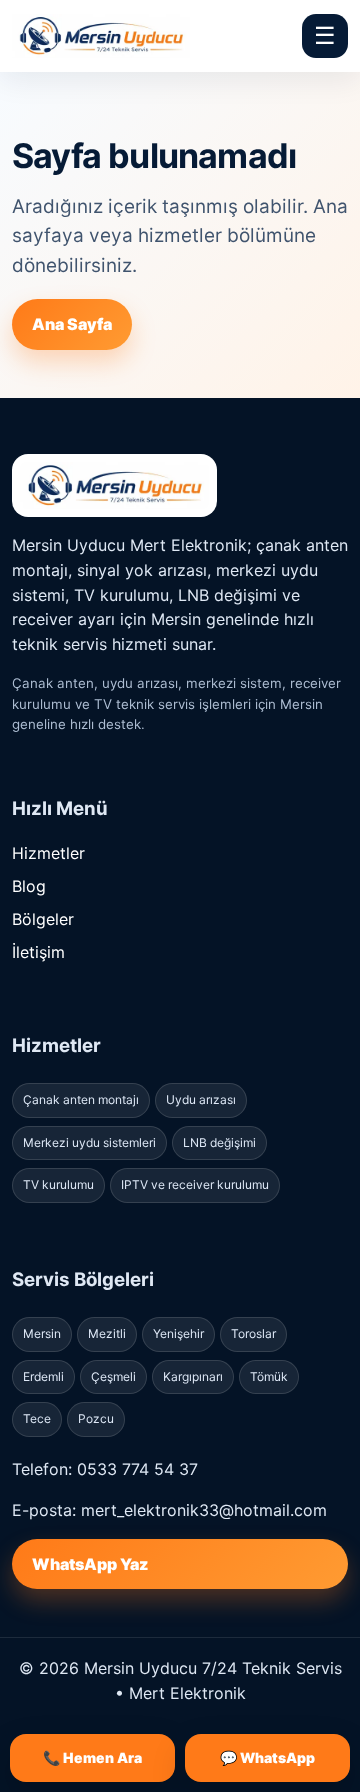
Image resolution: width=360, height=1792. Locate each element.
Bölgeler (43, 919)
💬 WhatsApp (267, 1757)
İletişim (38, 952)
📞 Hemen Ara (92, 1757)
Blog (29, 886)
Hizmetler (48, 853)
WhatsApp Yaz (90, 1564)
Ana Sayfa (72, 324)
